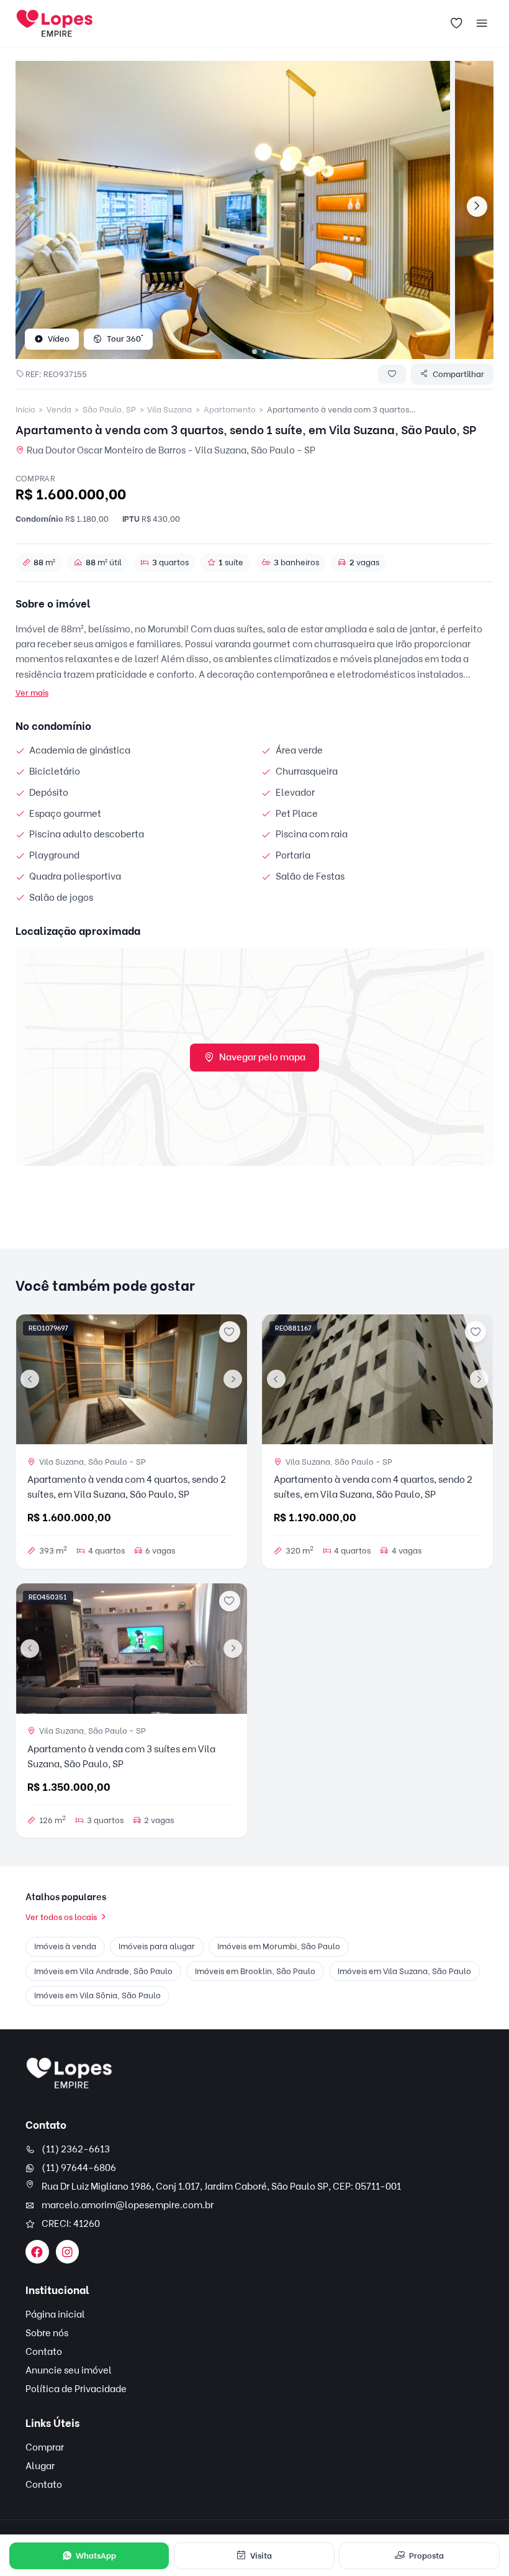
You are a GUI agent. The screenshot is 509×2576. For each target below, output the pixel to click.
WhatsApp (96, 2556)
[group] (233, 210)
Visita (261, 2556)
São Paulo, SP (109, 409)
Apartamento (230, 409)
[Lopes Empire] (69, 2073)
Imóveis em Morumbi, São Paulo (279, 1946)
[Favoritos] (457, 24)
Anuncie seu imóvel (69, 2370)
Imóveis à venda (65, 1946)
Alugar (40, 2466)
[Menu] (482, 24)
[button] (254, 352)
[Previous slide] (30, 1379)
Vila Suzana (169, 409)
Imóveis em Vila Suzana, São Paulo (404, 1971)
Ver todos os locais (61, 1917)
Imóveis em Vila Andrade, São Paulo (103, 1971)
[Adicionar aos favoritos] (230, 1332)
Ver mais (32, 693)
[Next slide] (477, 207)
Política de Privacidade (76, 2389)
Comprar (45, 2447)
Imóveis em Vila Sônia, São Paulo (97, 1995)
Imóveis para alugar (157, 1946)
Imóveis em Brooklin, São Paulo (255, 1971)
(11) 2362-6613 (76, 2149)
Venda (59, 409)
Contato (44, 2352)
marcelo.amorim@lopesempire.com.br (128, 2205)
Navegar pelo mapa (262, 1057)
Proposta (426, 2556)
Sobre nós (47, 2333)
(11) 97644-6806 (79, 2168)
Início (25, 409)
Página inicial (55, 2314)
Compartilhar (458, 374)
